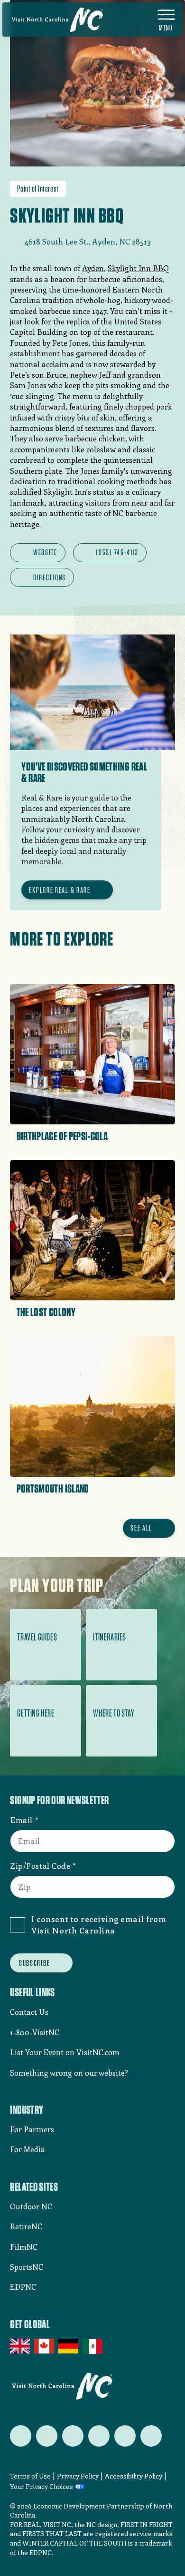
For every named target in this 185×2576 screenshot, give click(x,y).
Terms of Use (30, 2476)
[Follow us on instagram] (73, 2436)
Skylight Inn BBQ (138, 268)
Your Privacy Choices (42, 2487)
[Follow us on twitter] (21, 2436)
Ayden (93, 268)
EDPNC (23, 2287)
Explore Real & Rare (60, 890)
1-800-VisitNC (35, 2032)
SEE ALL (141, 1528)
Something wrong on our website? (69, 2073)
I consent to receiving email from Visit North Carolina (99, 1924)
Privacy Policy (78, 2476)
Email (21, 1820)
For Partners (32, 2129)
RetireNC (26, 2226)
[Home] (57, 20)
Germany (69, 2346)
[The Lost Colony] (92, 1242)
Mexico (93, 2346)
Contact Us (29, 2012)
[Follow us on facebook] (47, 2436)
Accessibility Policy (134, 2476)
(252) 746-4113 (117, 552)
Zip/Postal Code (40, 1865)
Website (45, 552)
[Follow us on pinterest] (99, 2436)
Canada (45, 2346)
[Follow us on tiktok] (151, 2436)
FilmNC (24, 2247)
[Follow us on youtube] (125, 2436)
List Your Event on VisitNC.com (65, 2052)
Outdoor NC (31, 2206)
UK (21, 2346)
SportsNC (27, 2267)
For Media (28, 2149)
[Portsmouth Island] (92, 1418)
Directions (50, 577)
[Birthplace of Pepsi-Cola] (92, 1066)
